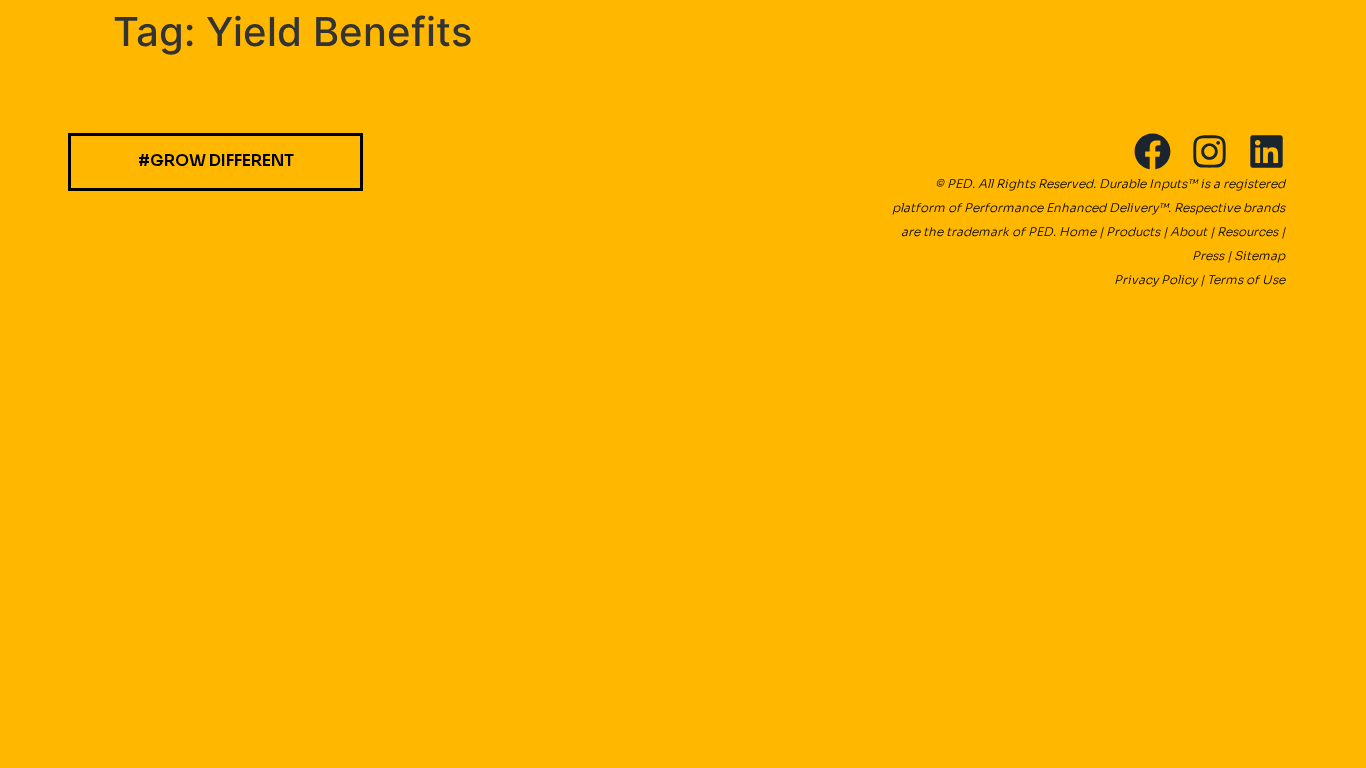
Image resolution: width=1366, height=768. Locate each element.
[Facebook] (1152, 151)
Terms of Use (1246, 279)
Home (1077, 231)
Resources (1247, 231)
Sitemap (1259, 255)
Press (1208, 255)
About (1188, 231)
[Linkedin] (1266, 151)
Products (1133, 231)
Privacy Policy (1157, 279)
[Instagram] (1209, 151)
